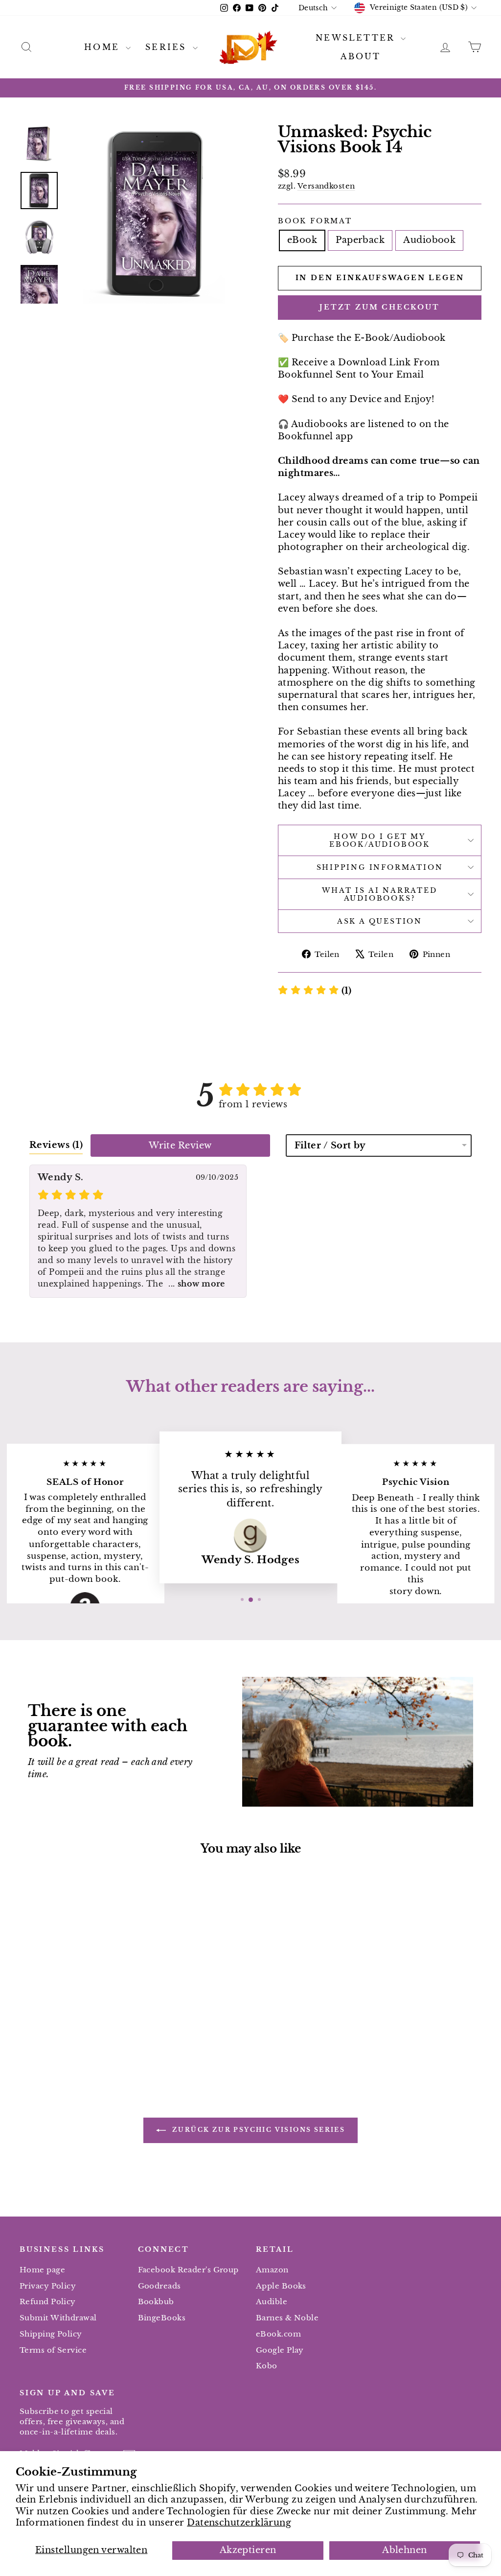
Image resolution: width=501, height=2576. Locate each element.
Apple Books (281, 2286)
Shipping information (380, 867)
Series (168, 47)
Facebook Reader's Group (188, 2270)
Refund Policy (48, 2302)
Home (104, 47)
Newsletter (357, 38)
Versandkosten (326, 186)
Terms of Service (53, 2350)
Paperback (360, 240)
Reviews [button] (56, 1145)
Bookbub (156, 2302)
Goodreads (159, 2286)
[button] (315, 991)
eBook (302, 240)
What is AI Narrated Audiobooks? (379, 894)
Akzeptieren (248, 2550)
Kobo (267, 2366)
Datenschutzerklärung (239, 2523)
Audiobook (429, 240)
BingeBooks (162, 2318)
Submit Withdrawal (58, 2318)
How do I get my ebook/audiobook (380, 840)
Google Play (280, 2350)
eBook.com (278, 2334)
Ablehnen (405, 2550)
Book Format (315, 221)
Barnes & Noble (287, 2318)
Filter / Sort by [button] (330, 1145)
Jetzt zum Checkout (379, 307)
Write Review (180, 1145)
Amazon (272, 2270)
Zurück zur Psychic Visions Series (258, 2130)
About (361, 56)
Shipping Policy (51, 2334)
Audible (272, 2302)
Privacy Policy (48, 2286)
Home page (42, 2270)
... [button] (195, 1284)
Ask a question (380, 921)
